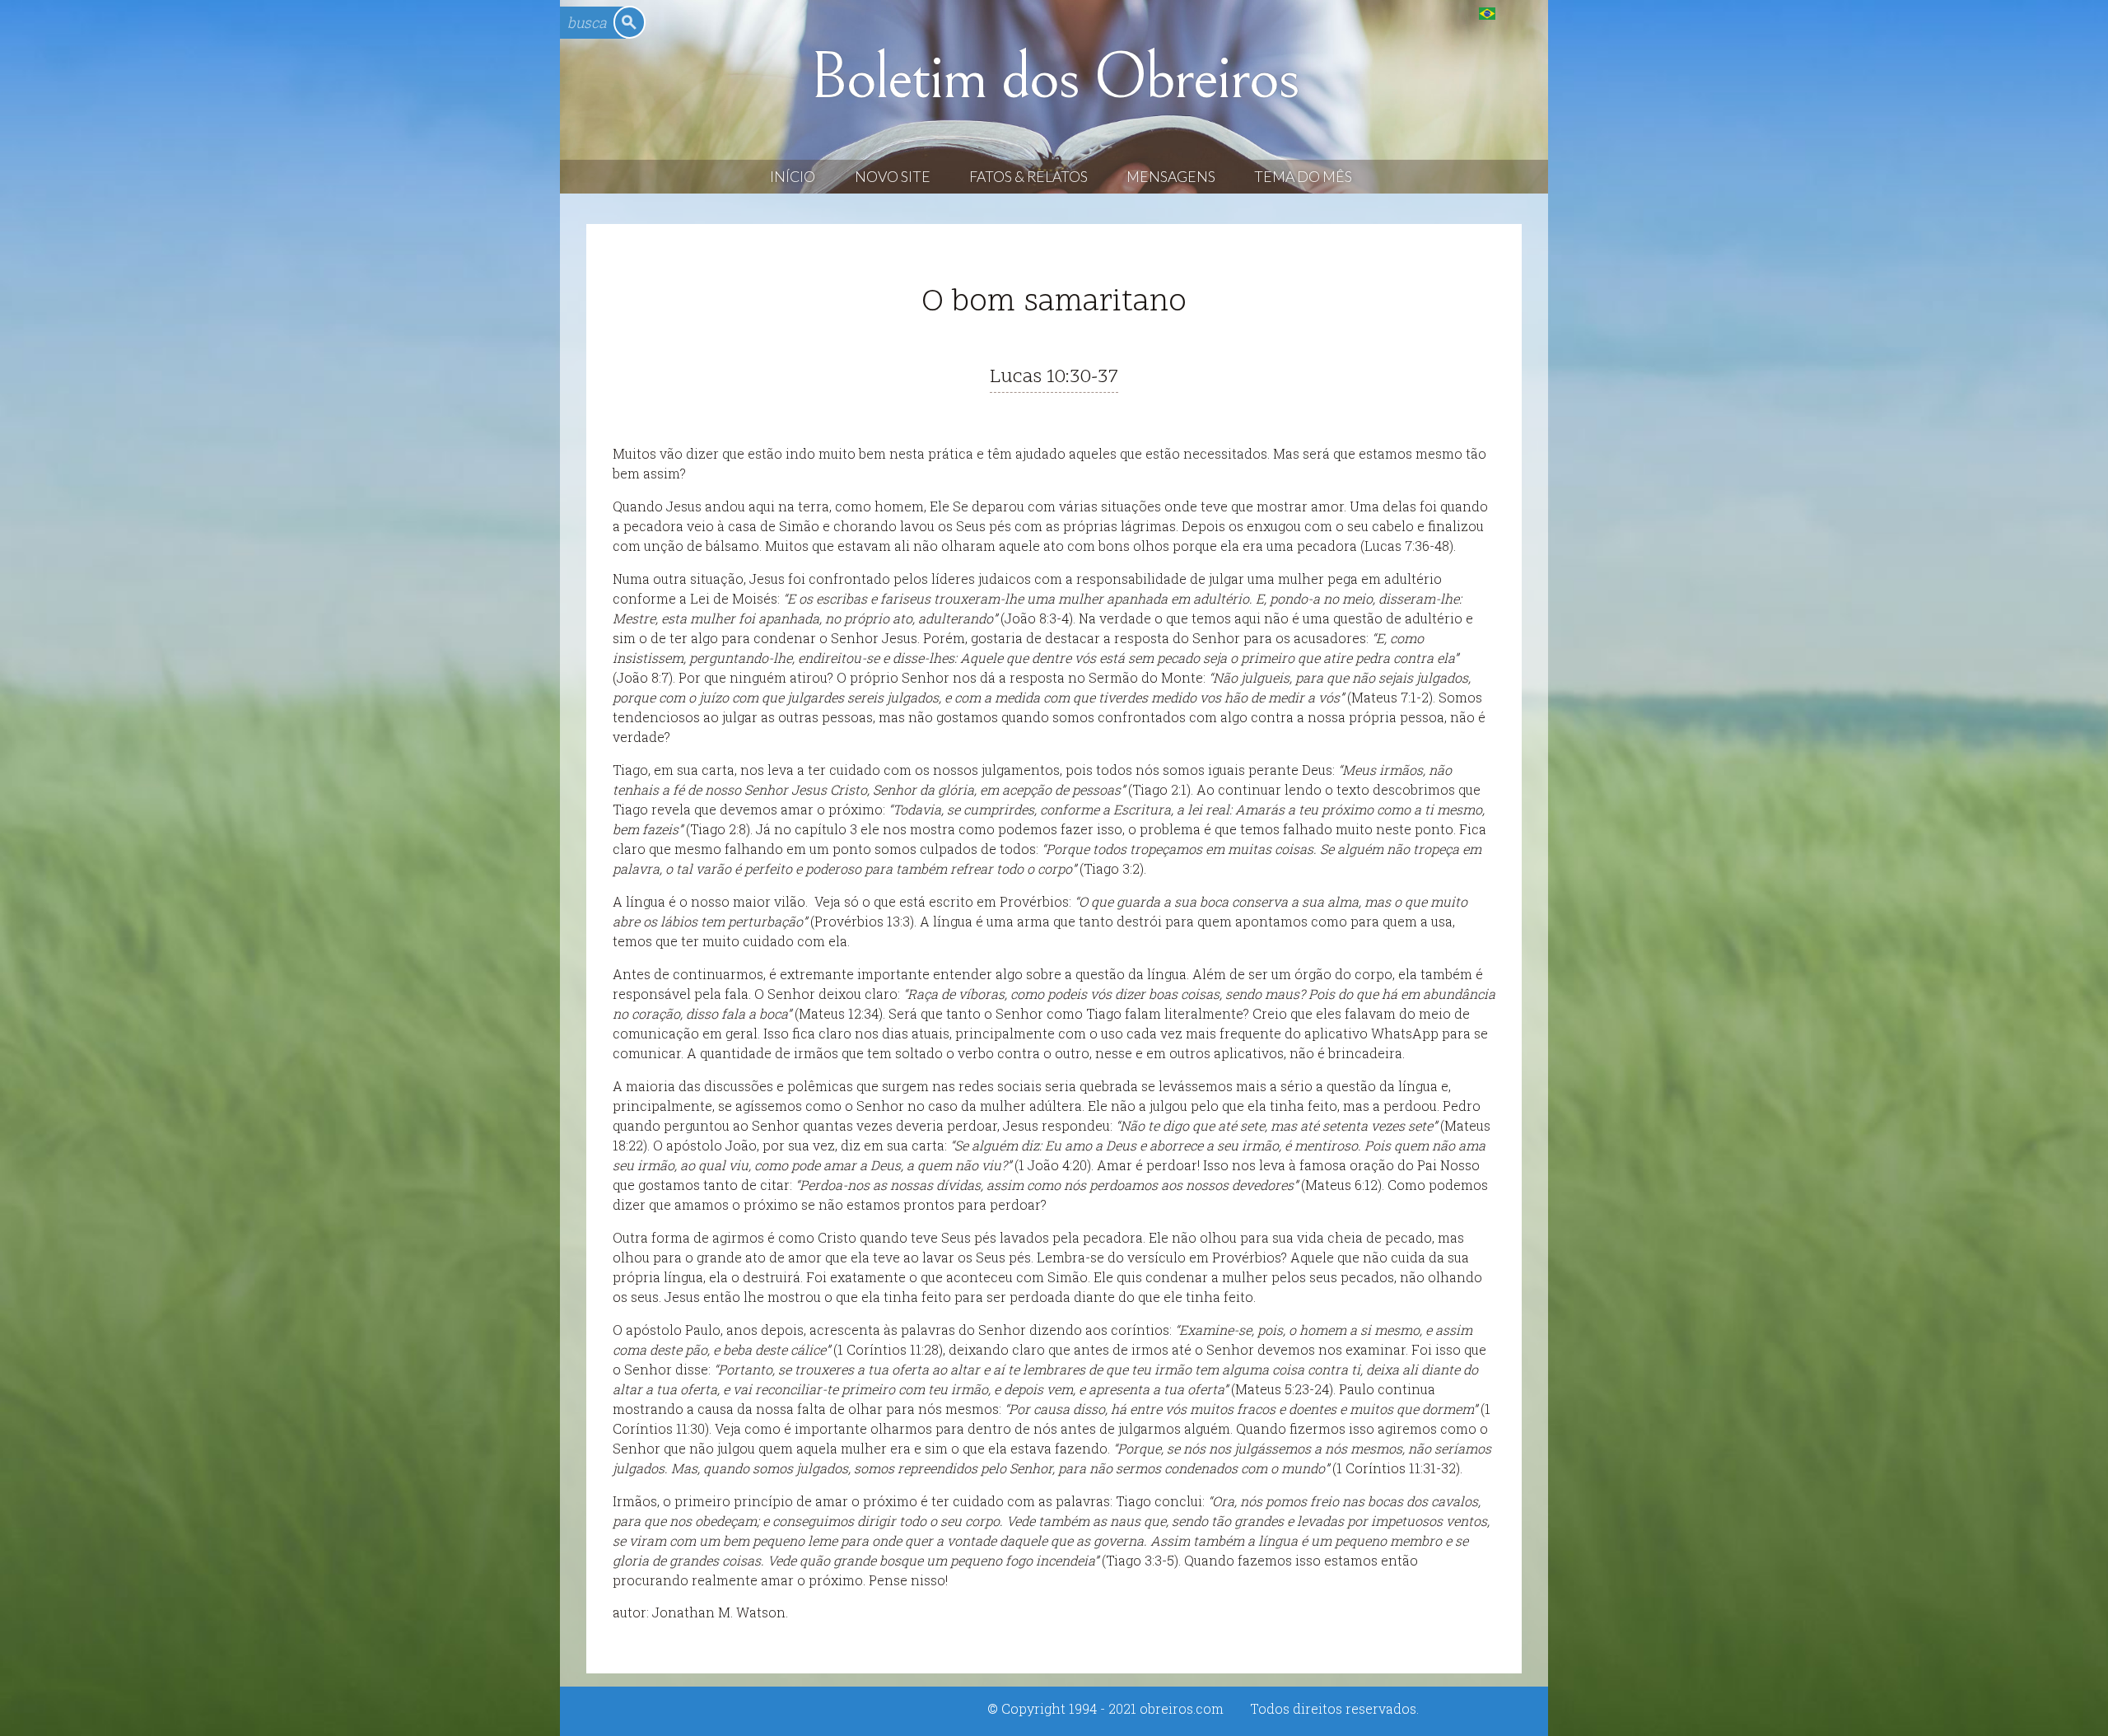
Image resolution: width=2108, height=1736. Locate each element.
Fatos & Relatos (1028, 177)
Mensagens (1171, 177)
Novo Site (893, 177)
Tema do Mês (1303, 177)
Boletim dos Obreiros (1054, 77)
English (1520, 13)
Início (793, 177)
